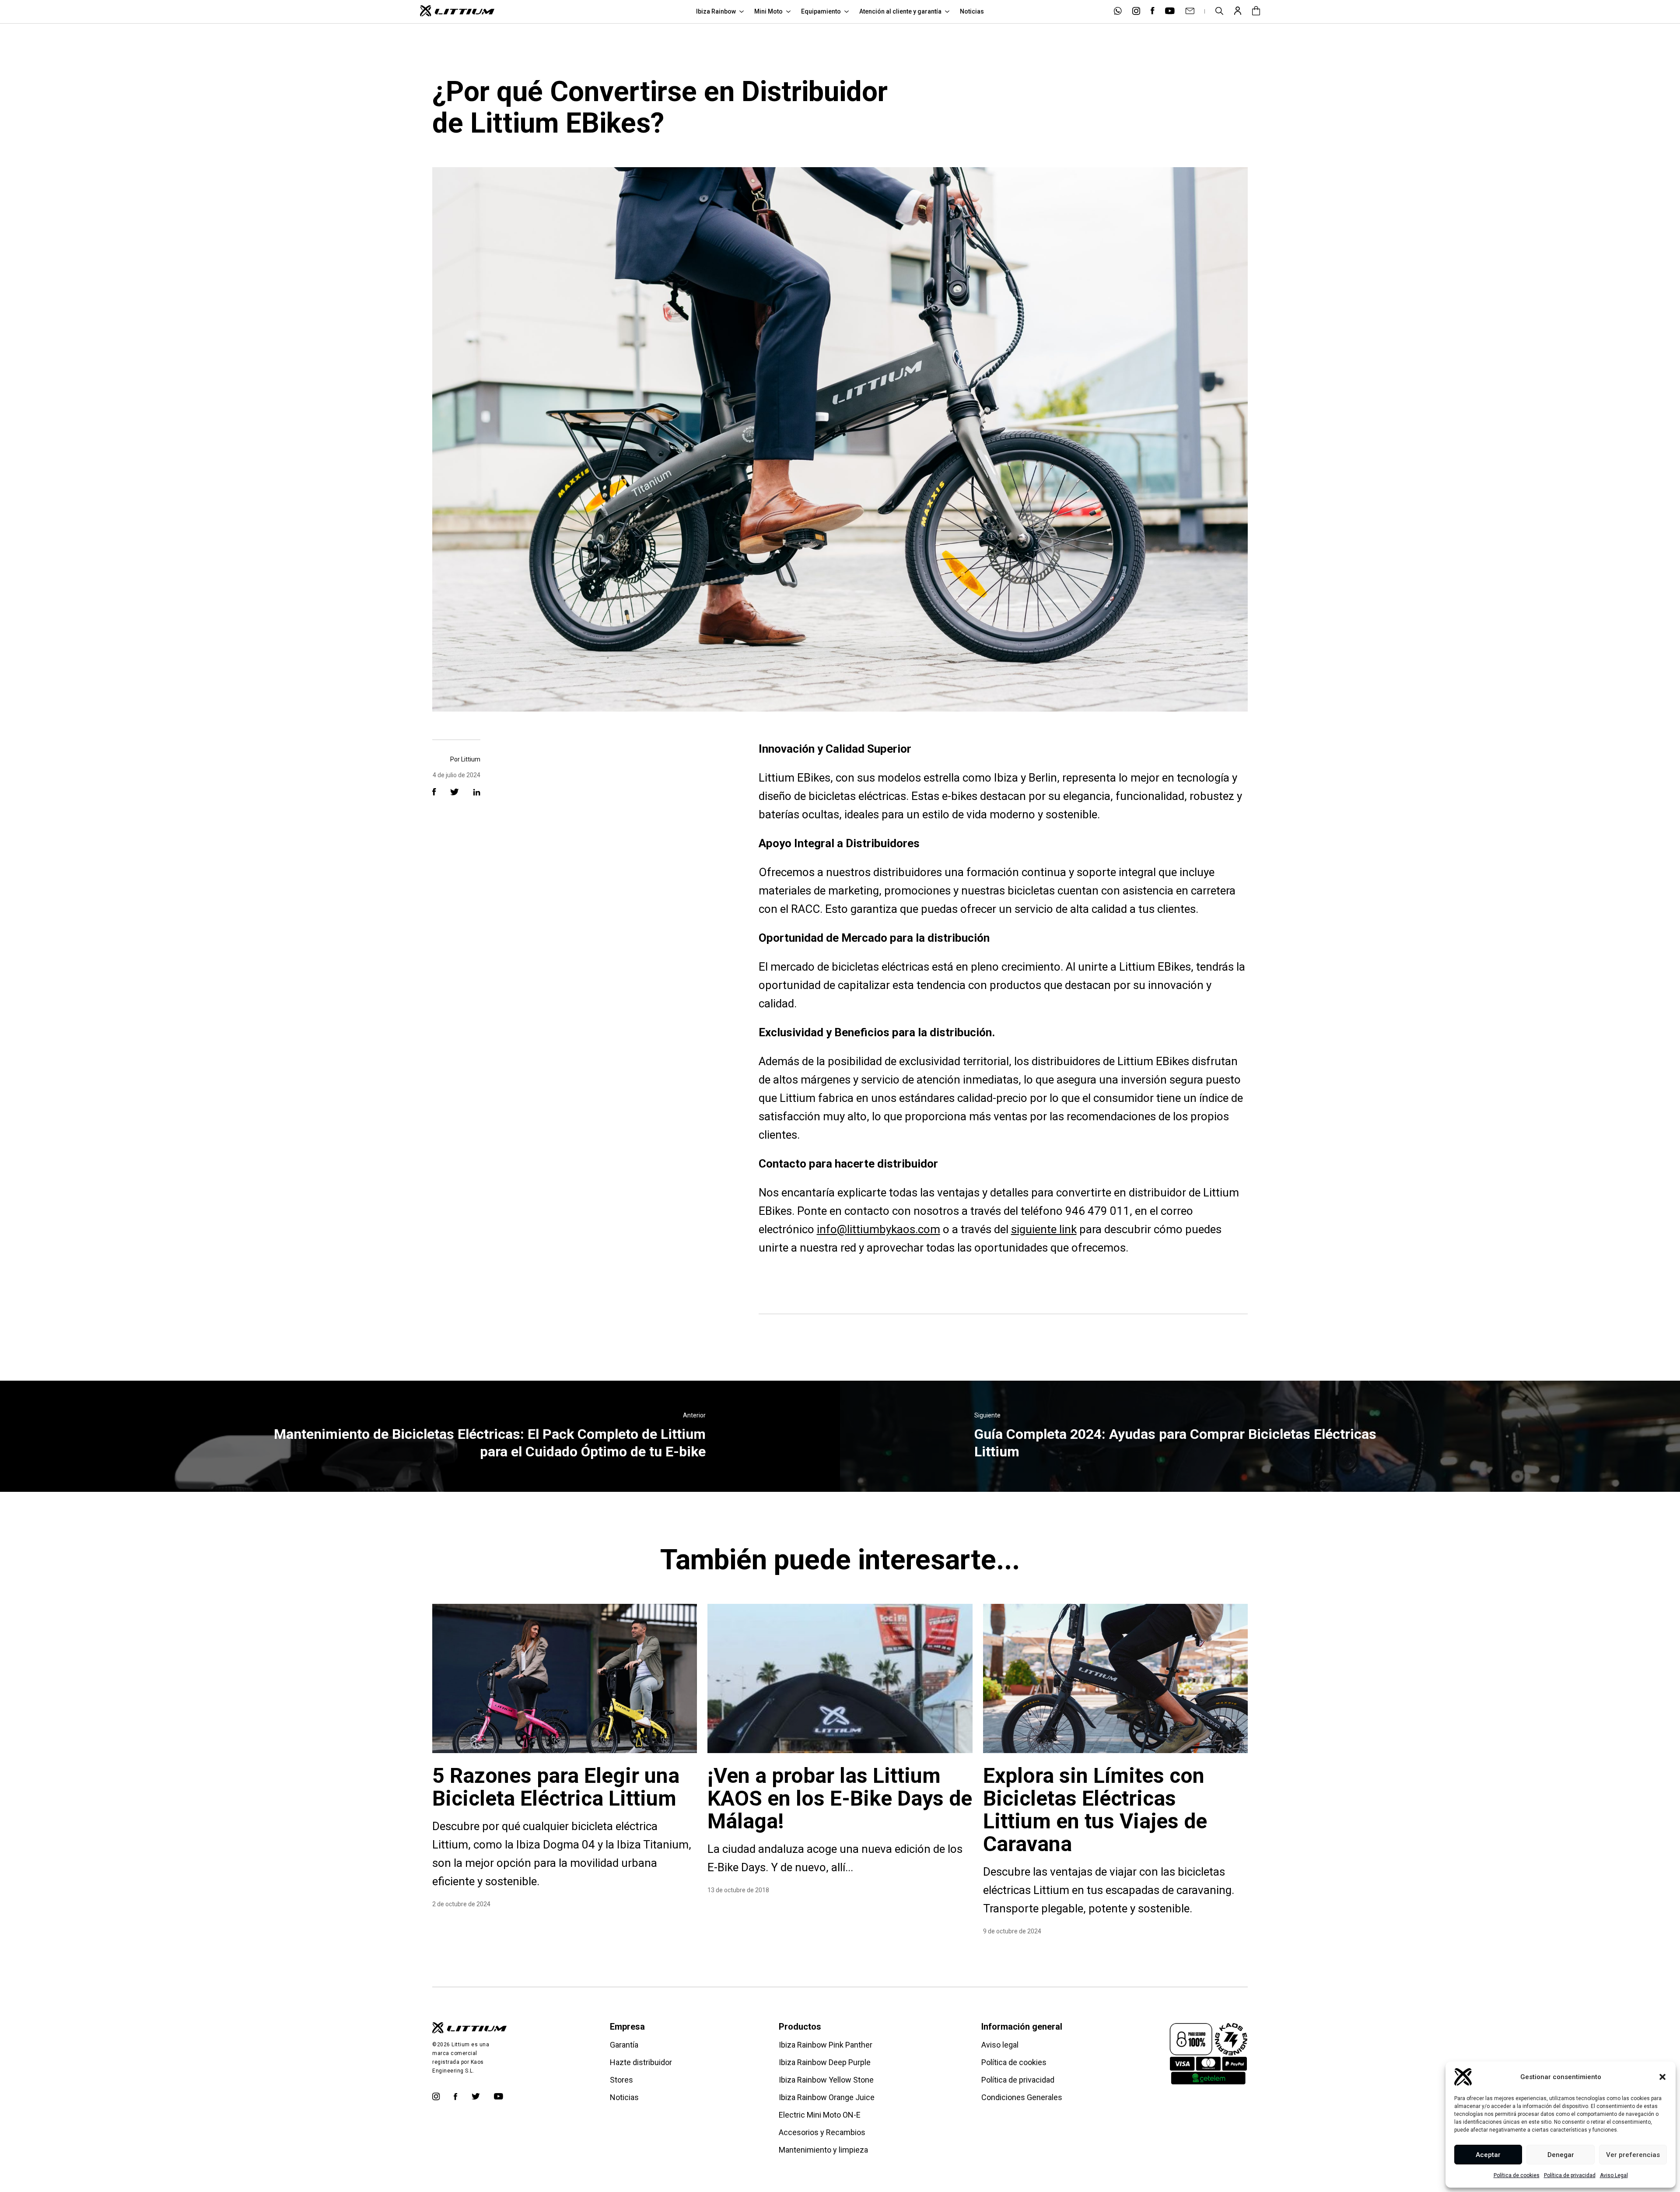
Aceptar (1488, 2155)
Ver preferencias (1633, 2155)
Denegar (1561, 2155)
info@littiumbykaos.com (878, 1229)
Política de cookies (1517, 2175)
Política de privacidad (1570, 2175)
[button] (1662, 2077)
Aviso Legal (1614, 2175)
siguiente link (1044, 1229)
